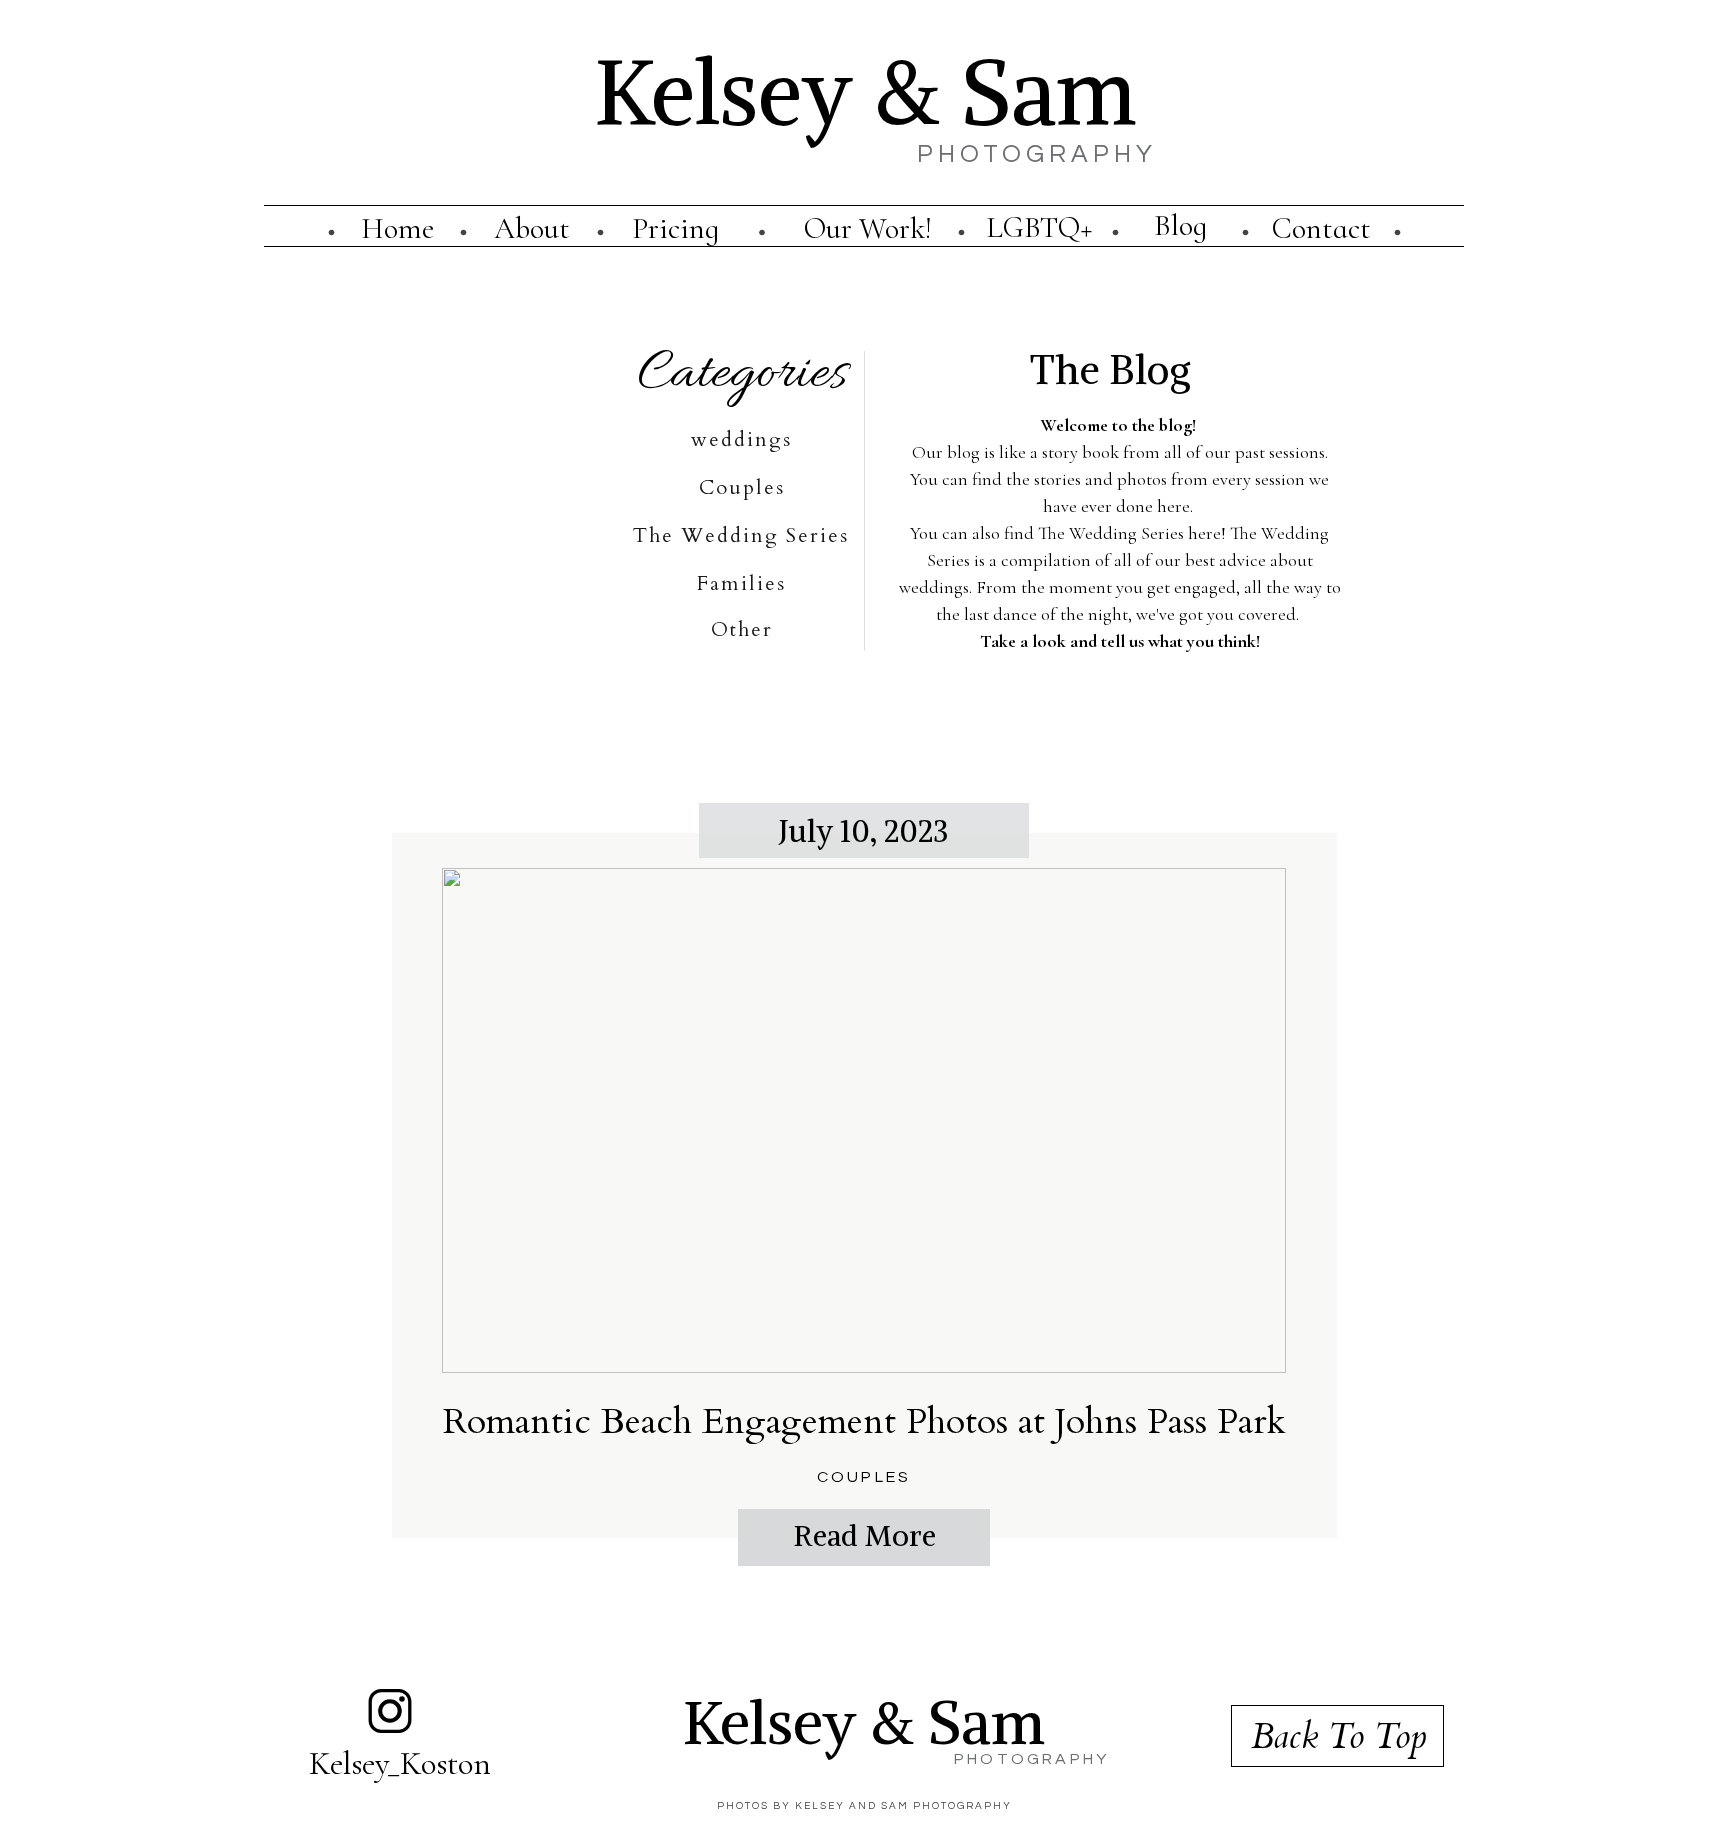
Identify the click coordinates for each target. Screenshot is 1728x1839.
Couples (864, 1477)
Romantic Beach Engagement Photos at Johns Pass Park (864, 1421)
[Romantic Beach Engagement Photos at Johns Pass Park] (864, 1120)
